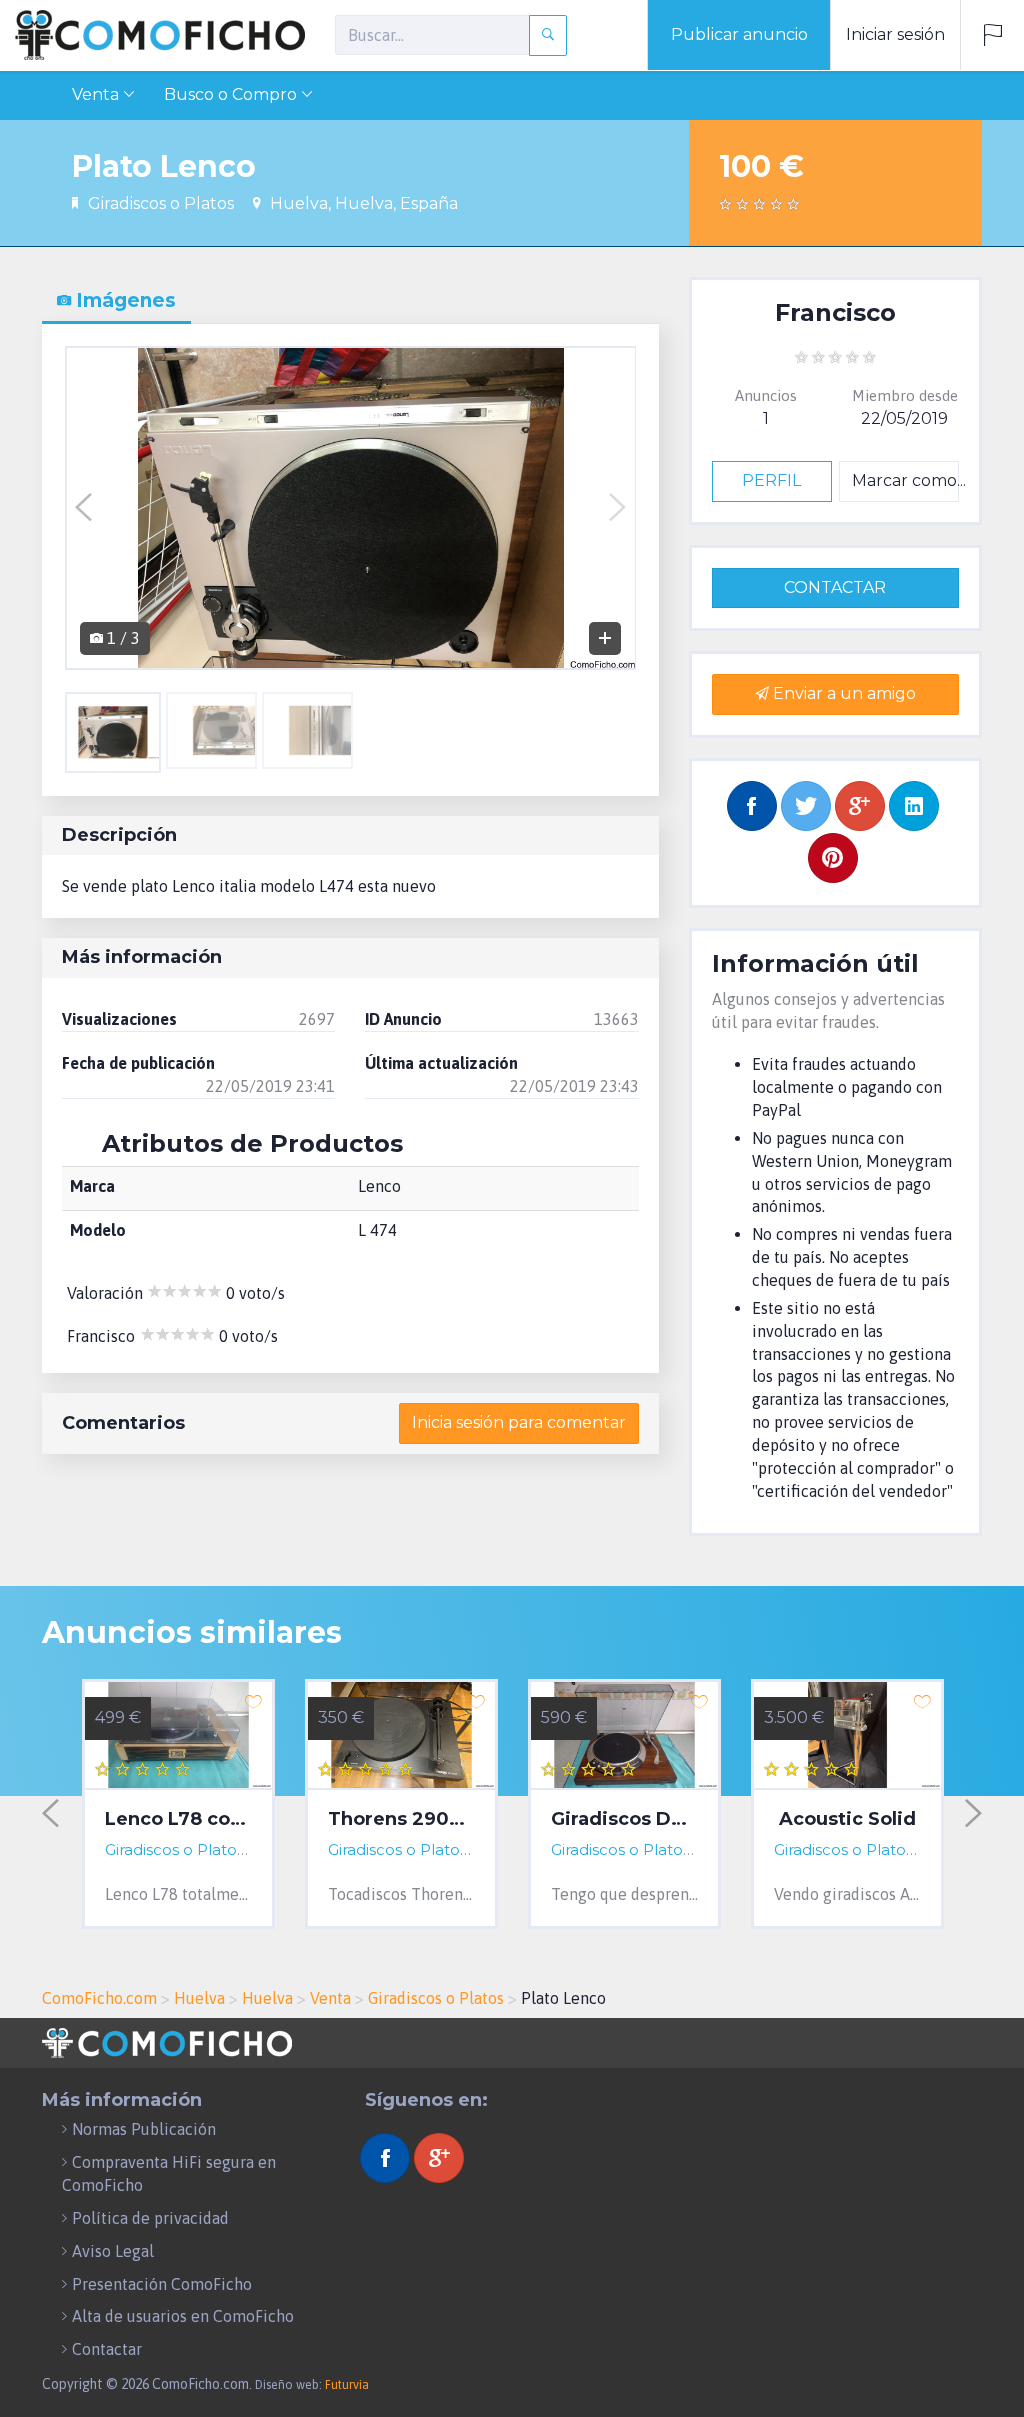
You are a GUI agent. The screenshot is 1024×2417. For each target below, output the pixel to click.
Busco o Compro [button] (230, 94)
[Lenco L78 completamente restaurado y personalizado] (178, 1735)
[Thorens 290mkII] (401, 1735)
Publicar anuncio (739, 34)
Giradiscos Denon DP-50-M (624, 1820)
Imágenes (123, 300)
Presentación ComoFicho (162, 2284)
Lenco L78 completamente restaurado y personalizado (178, 1820)
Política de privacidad (150, 2218)
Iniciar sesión (895, 34)
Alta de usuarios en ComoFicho (183, 2316)
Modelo (98, 1230)
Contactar (835, 587)
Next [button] (617, 507)
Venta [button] (95, 94)
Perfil (771, 480)
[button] (992, 35)
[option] (351, 508)
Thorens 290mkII (401, 1820)
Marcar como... (905, 480)
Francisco (835, 312)
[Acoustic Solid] (847, 1735)
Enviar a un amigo (842, 693)
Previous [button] (83, 507)
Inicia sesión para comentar (519, 1422)
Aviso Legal (113, 2251)
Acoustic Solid (847, 1820)
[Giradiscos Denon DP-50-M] (624, 1735)
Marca (92, 1186)
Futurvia (347, 2385)
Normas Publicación (144, 2129)
